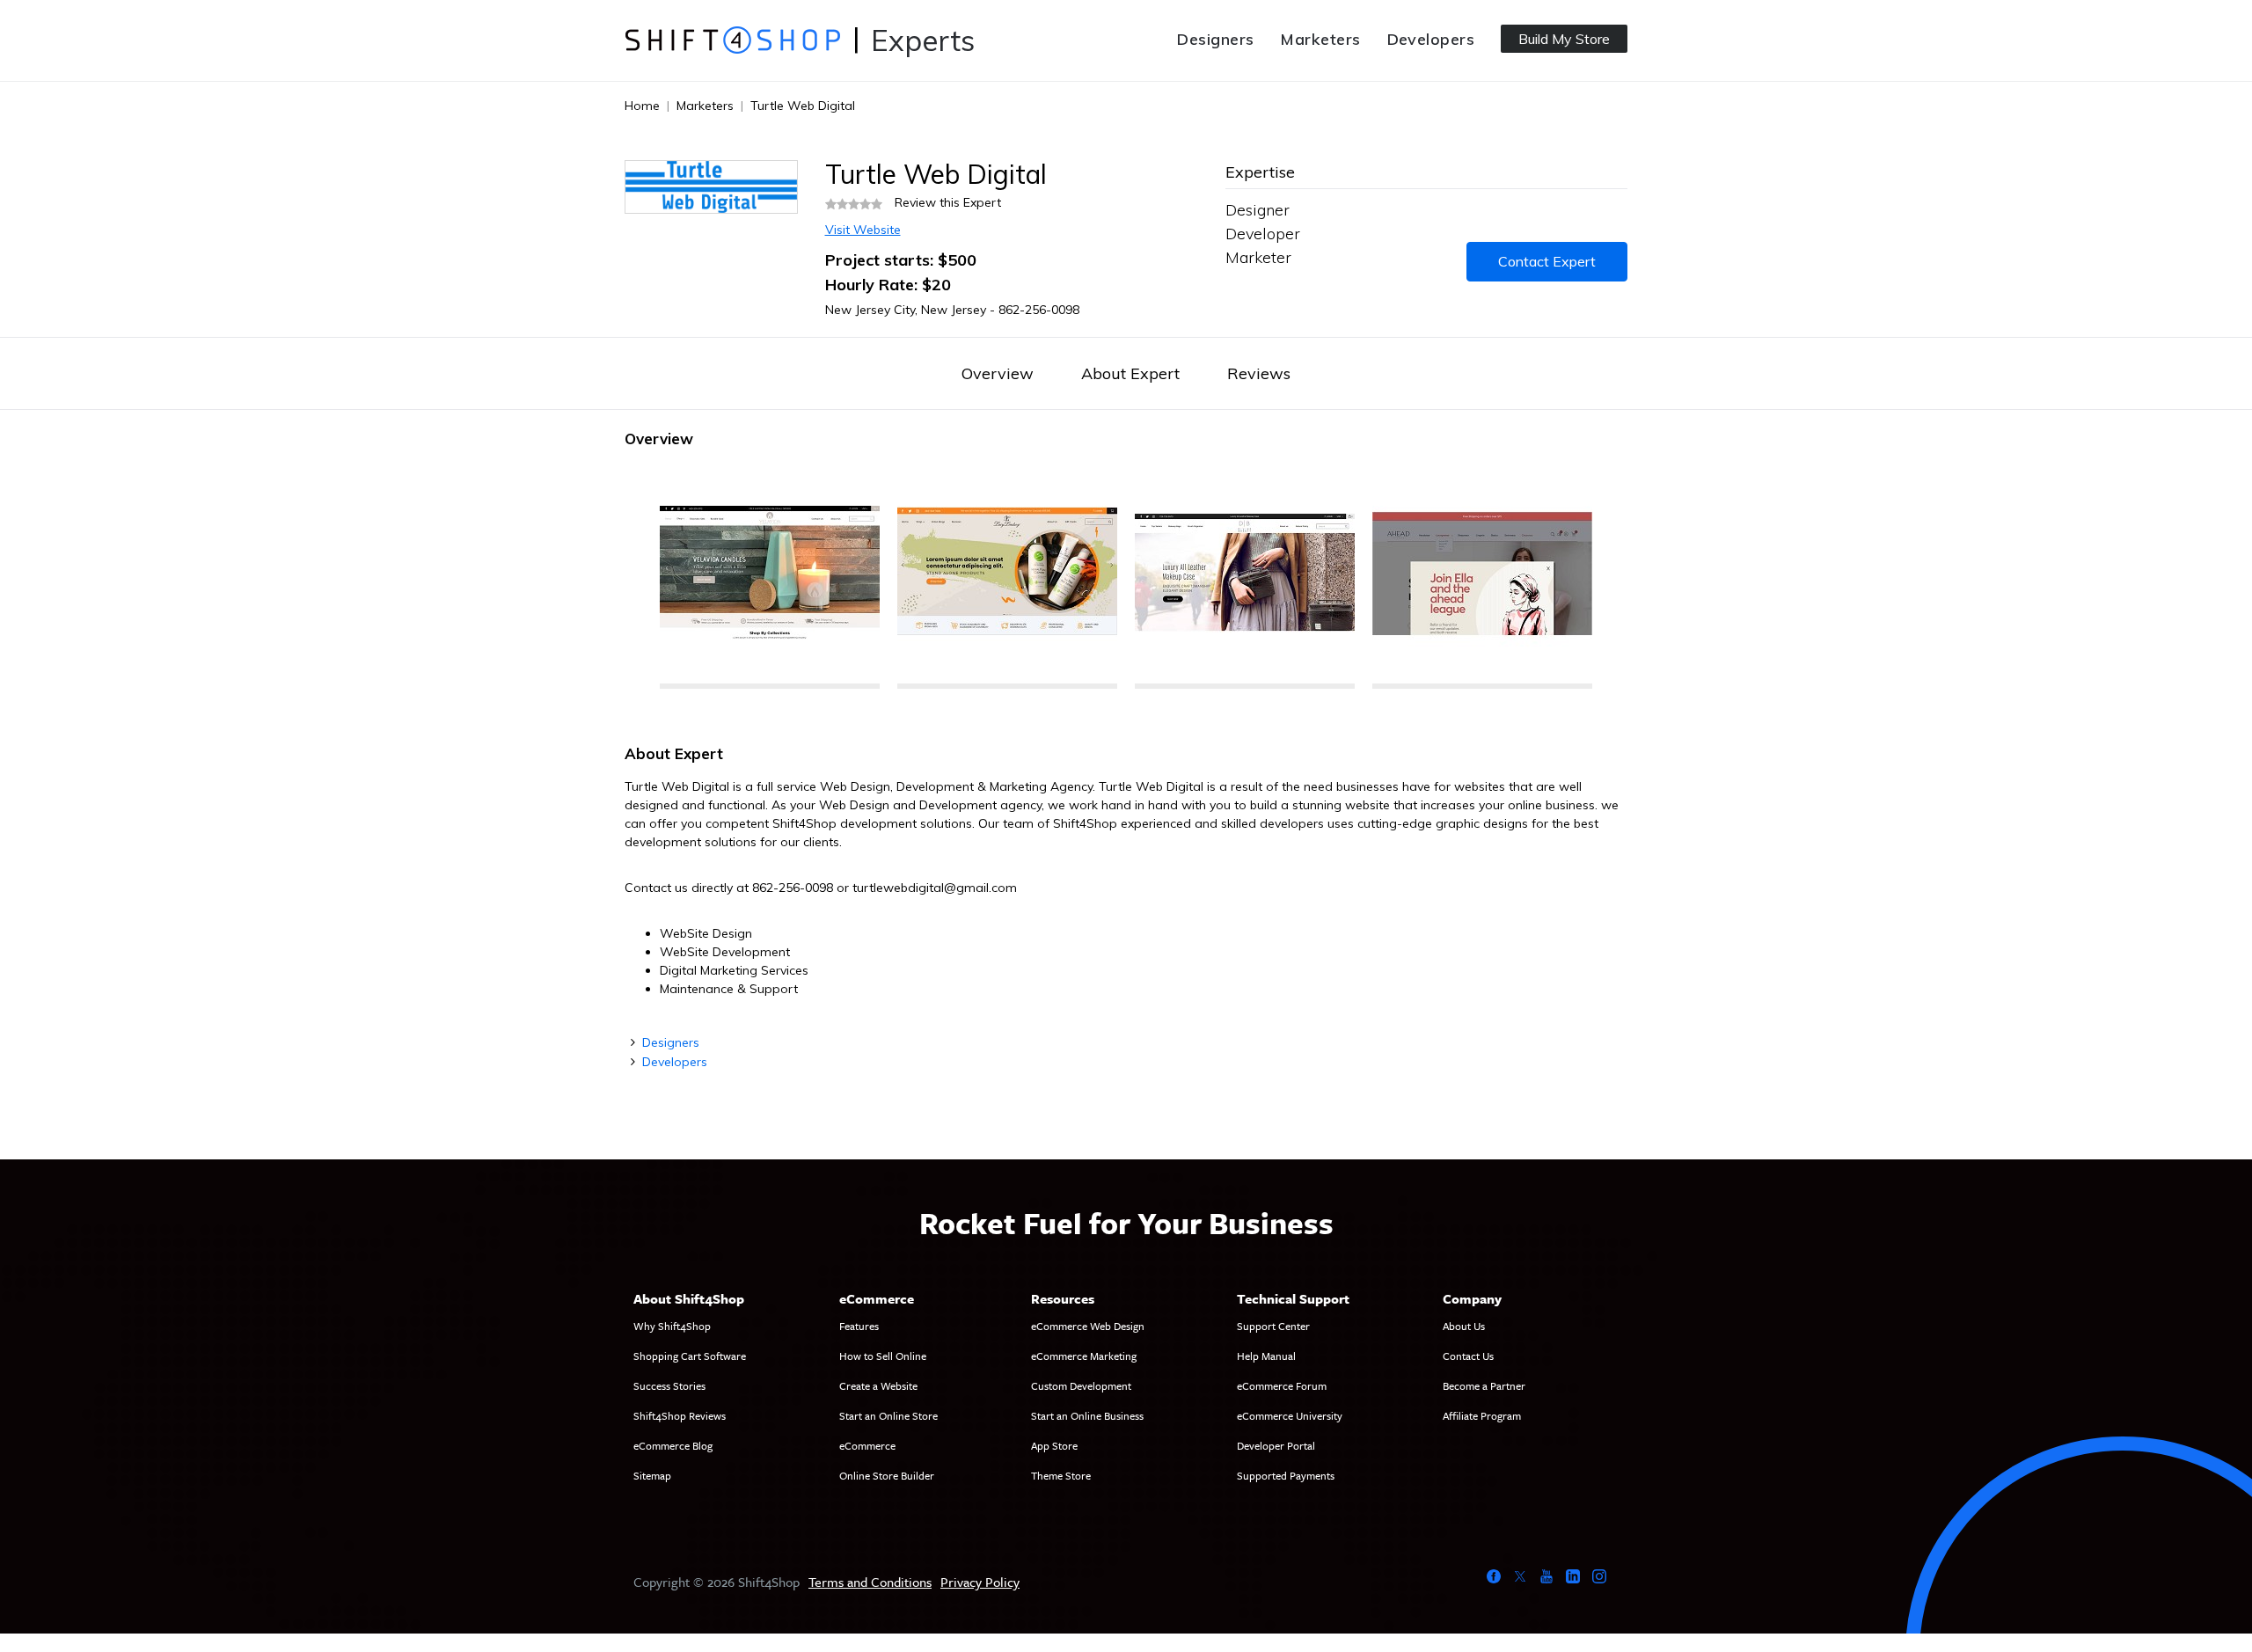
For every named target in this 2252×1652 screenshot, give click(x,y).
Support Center (1273, 1326)
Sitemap (652, 1475)
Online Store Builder (887, 1475)
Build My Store (1564, 39)
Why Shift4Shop (672, 1326)
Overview (998, 373)
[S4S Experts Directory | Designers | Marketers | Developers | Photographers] (732, 40)
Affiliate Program (1482, 1415)
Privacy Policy (980, 1582)
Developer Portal (1276, 1445)
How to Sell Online (883, 1356)
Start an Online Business (1087, 1415)
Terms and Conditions (870, 1582)
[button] (642, 576)
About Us (1464, 1326)
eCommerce (867, 1445)
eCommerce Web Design (1088, 1326)
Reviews (1259, 373)
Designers (1215, 39)
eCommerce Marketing (1084, 1356)
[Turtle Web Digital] (770, 576)
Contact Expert (1547, 261)
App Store (1054, 1445)
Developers (1431, 39)
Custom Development (1081, 1385)
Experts (923, 40)
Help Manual (1266, 1356)
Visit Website (863, 230)
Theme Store (1061, 1475)
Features (859, 1326)
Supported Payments (1286, 1475)
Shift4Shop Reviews (680, 1415)
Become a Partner (1484, 1385)
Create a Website (878, 1385)
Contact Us (1468, 1356)
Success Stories (669, 1385)
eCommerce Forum (1282, 1385)
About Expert (1130, 373)
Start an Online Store (888, 1415)
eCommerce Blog (673, 1445)
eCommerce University (1290, 1415)
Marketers (1320, 39)
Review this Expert (948, 202)
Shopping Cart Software (690, 1356)
